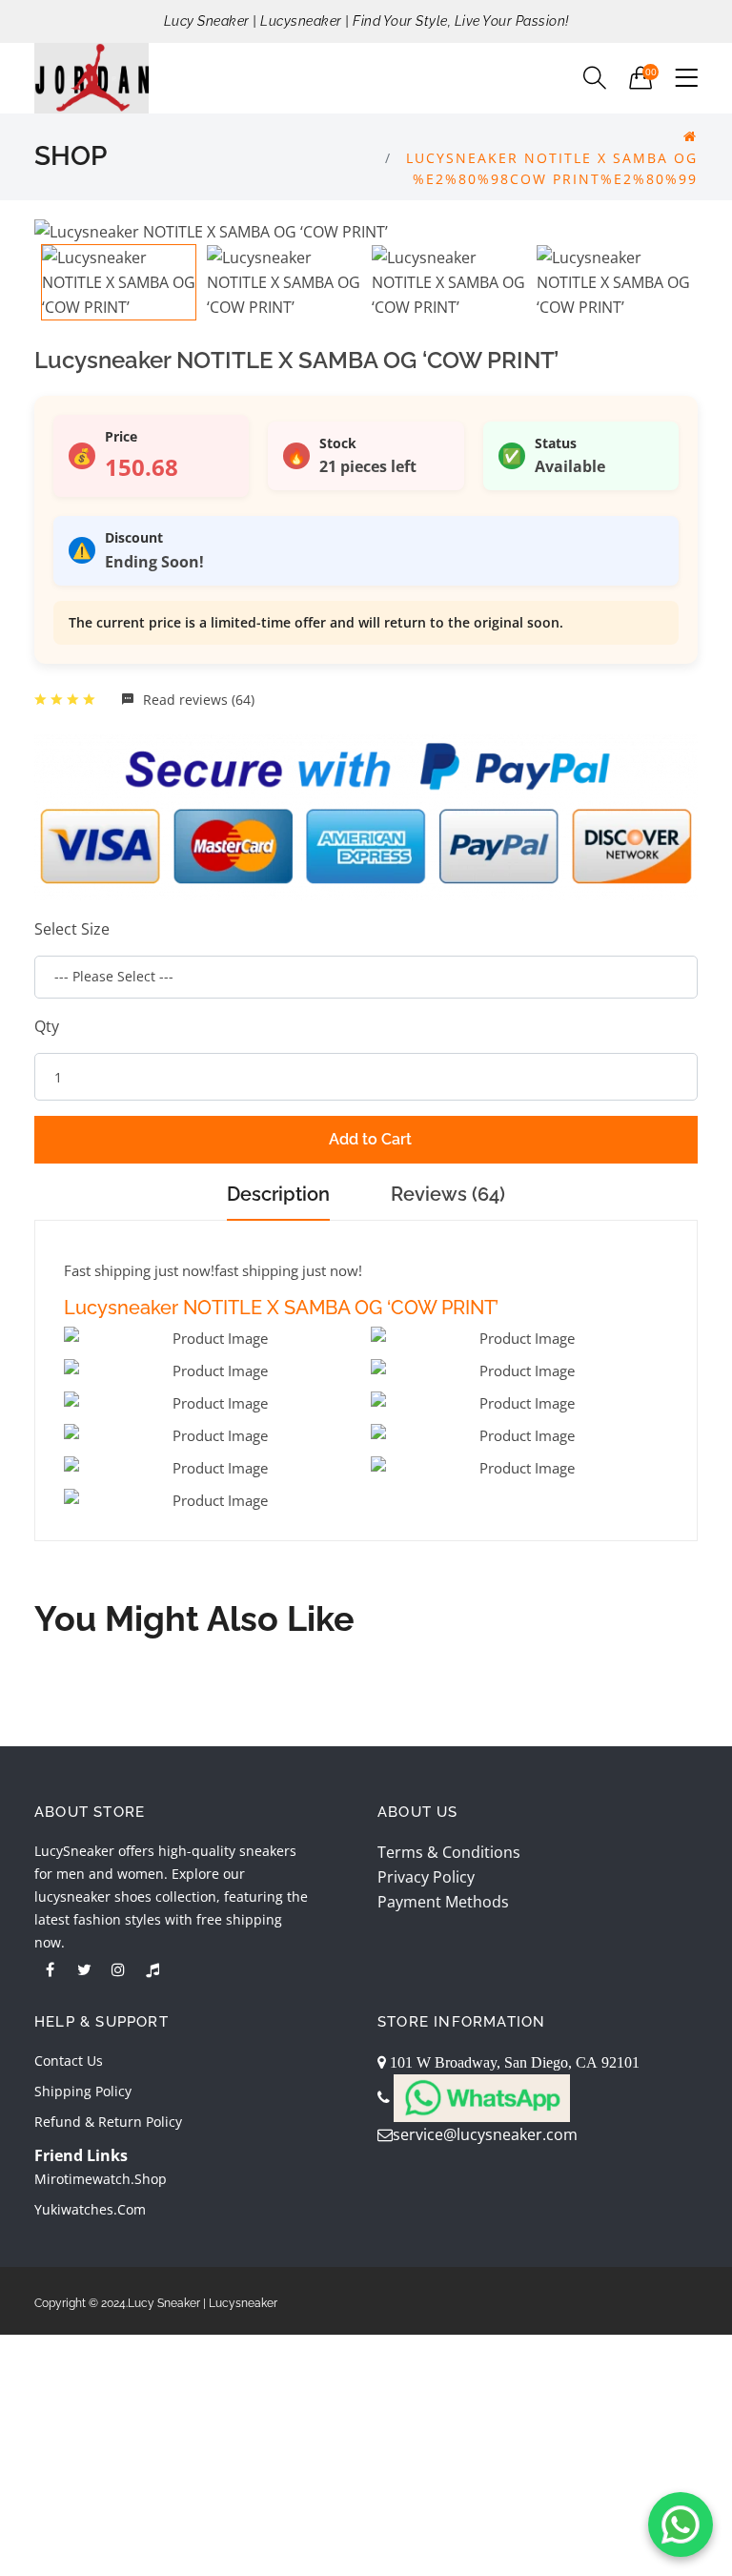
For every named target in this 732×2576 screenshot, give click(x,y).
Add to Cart (370, 1139)
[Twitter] (84, 1969)
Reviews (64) (448, 1194)
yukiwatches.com (90, 2209)
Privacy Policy (426, 1877)
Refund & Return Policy (108, 2122)
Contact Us (69, 2061)
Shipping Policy (83, 2091)
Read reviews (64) (197, 700)
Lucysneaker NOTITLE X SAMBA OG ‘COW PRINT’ (281, 1308)
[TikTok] (152, 1969)
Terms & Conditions (449, 1852)
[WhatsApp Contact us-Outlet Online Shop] (681, 2524)
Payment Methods (443, 1902)
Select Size (72, 929)
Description (278, 1194)
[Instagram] (118, 1969)
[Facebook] (50, 1969)
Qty (47, 1026)
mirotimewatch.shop (101, 2179)
